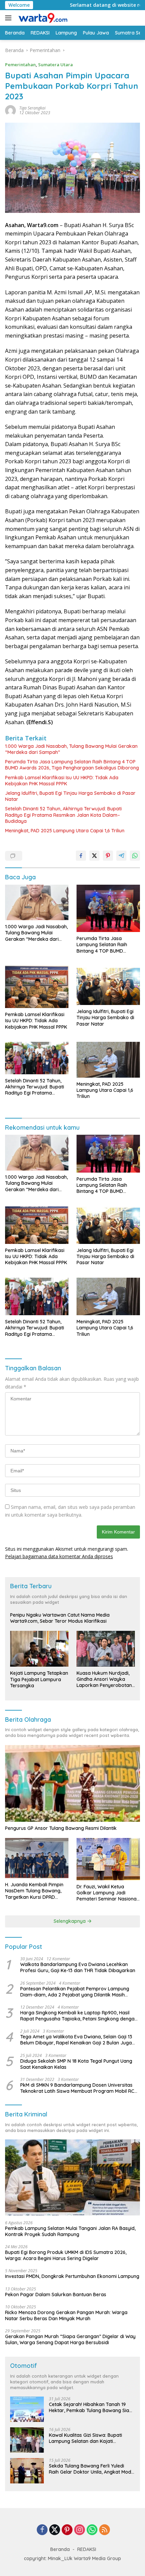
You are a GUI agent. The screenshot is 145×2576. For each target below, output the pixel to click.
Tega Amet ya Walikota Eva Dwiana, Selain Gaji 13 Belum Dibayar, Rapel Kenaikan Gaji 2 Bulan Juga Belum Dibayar (76, 2040)
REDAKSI (87, 2549)
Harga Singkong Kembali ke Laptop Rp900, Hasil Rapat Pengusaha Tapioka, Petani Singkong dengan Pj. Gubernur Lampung (79, 2016)
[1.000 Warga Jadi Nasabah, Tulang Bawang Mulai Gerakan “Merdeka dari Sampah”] (37, 903)
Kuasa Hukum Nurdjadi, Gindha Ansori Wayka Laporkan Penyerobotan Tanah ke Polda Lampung (105, 1679)
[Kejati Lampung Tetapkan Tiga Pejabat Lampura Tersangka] (39, 1649)
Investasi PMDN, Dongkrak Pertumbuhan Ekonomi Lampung (72, 2276)
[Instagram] (80, 2530)
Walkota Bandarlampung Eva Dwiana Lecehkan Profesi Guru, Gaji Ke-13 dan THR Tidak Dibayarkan (78, 1967)
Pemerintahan (20, 65)
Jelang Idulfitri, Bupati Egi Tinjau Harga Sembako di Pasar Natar (70, 796)
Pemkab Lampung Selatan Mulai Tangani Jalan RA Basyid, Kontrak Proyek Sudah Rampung (70, 2231)
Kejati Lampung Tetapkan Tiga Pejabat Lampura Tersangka (39, 1679)
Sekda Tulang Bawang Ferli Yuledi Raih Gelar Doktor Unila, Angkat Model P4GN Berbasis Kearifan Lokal (92, 2469)
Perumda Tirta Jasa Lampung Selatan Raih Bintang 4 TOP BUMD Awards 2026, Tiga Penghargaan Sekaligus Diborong (72, 765)
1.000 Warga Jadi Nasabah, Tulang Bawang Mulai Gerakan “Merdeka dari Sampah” (71, 749)
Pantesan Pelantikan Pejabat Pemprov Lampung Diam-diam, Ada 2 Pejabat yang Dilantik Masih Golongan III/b (75, 1992)
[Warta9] (42, 18)
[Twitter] (55, 2530)
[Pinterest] (67, 2530)
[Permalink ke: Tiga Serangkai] (10, 110)
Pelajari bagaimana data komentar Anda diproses (59, 1556)
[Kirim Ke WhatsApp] (135, 856)
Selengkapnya (70, 1921)
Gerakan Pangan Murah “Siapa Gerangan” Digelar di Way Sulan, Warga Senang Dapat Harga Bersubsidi (70, 2339)
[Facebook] (42, 2530)
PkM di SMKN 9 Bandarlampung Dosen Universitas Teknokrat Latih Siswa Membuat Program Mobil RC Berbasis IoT (77, 2088)
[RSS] (105, 2530)
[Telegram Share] (121, 856)
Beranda (60, 2549)
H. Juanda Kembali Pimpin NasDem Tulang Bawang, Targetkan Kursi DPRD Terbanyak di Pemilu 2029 (34, 1891)
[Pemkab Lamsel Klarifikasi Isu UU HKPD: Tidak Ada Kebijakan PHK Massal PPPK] (37, 987)
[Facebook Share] (81, 856)
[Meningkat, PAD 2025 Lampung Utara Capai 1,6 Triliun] (108, 1060)
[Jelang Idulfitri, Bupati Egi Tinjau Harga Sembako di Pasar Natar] (108, 985)
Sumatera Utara (55, 65)
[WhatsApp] (92, 2530)
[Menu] (10, 18)
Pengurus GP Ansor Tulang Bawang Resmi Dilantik (61, 1828)
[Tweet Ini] (94, 856)
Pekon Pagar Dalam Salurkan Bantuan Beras (56, 2295)
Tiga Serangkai (32, 108)
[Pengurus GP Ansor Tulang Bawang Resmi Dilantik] (72, 1783)
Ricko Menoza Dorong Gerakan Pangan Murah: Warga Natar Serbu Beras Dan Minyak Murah (66, 2315)
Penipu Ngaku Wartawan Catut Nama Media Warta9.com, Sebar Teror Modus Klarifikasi (60, 1618)
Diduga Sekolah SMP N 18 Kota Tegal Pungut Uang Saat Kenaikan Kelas (76, 2064)
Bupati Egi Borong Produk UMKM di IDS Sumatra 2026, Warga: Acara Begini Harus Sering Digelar (66, 2255)
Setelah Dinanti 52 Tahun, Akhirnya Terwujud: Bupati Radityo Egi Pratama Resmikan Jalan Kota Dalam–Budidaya (63, 815)
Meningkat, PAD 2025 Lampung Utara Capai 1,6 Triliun (65, 831)
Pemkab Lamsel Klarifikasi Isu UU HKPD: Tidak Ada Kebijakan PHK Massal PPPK (62, 781)
